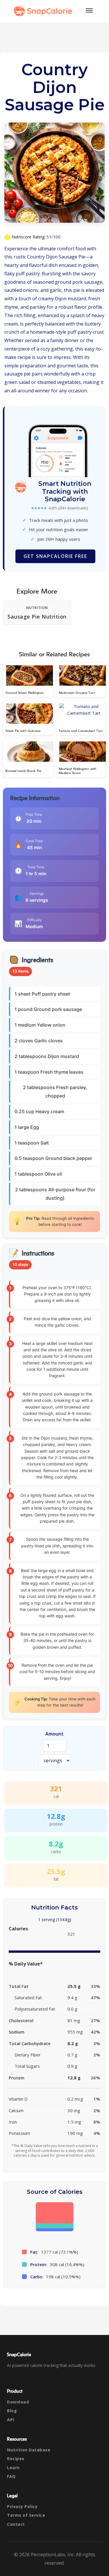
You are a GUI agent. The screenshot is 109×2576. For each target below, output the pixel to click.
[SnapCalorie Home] (44, 10)
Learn (13, 2468)
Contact (16, 2524)
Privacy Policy (22, 2506)
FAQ (11, 2476)
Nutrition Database (29, 2450)
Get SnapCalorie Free (55, 556)
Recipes (16, 2459)
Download (18, 2402)
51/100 (53, 237)
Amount (54, 1734)
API (11, 2420)
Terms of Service (26, 2515)
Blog (12, 2411)
